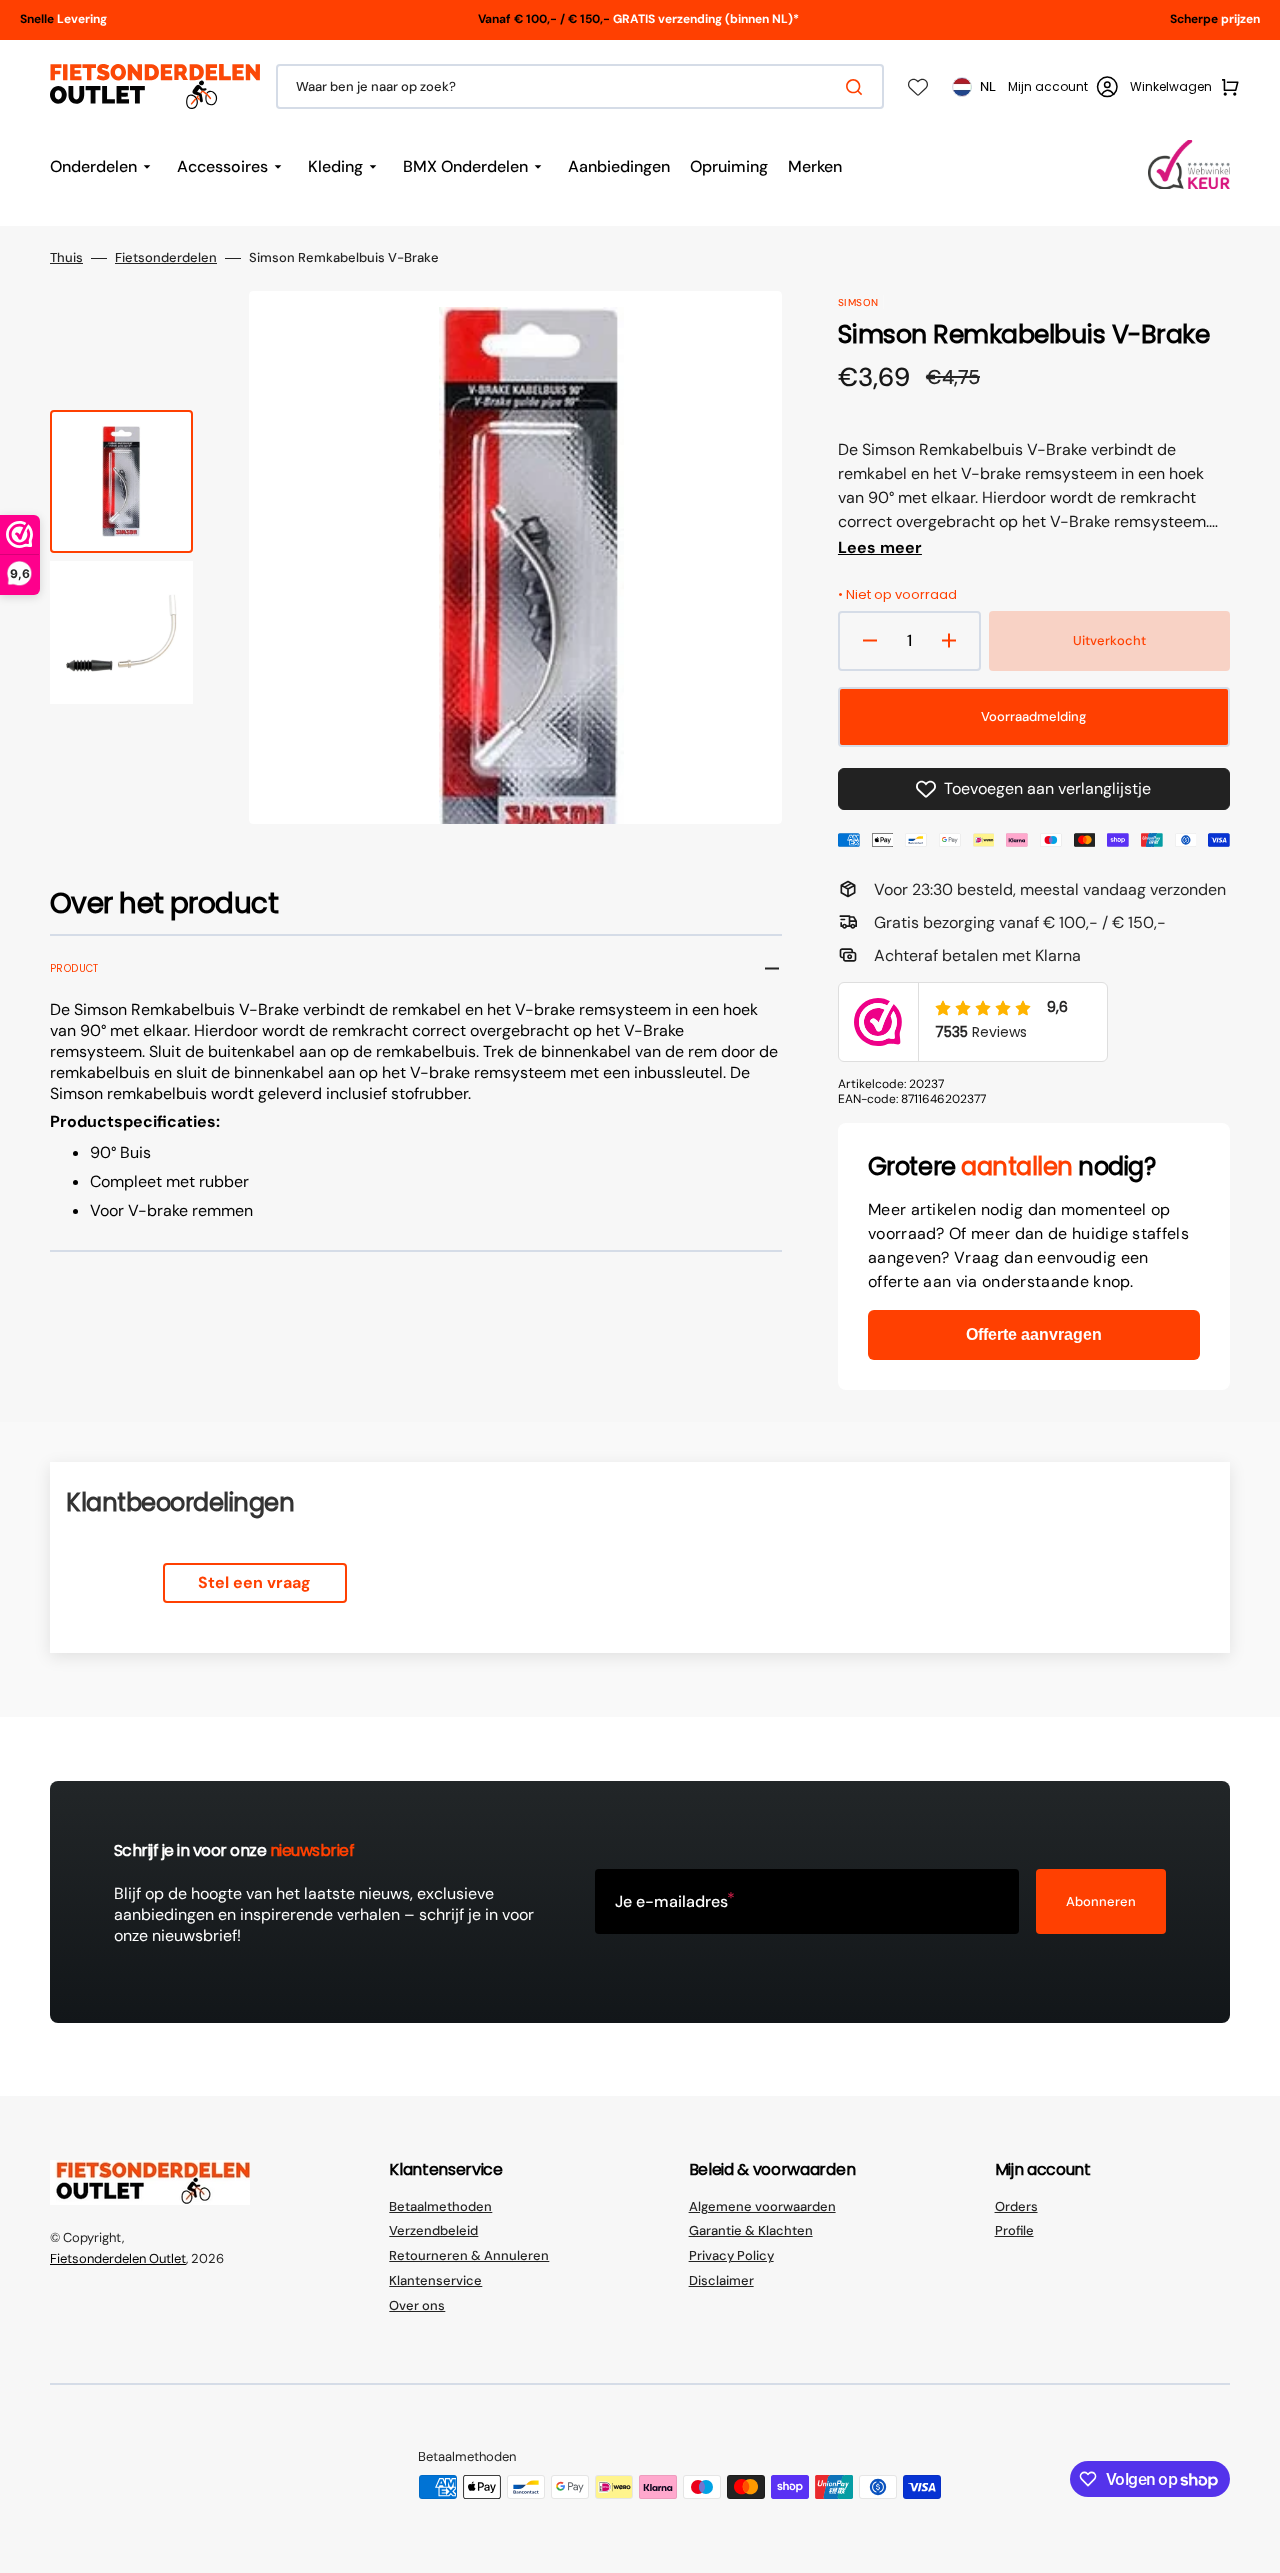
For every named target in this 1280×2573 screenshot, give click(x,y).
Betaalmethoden (440, 2207)
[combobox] (580, 86)
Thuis (66, 258)
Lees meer (880, 548)
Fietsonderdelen (166, 258)
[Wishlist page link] (918, 87)
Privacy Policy (731, 2255)
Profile (1014, 2230)
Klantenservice (435, 2280)
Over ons (417, 2305)
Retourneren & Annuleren (469, 2255)
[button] (1063, 87)
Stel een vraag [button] (254, 1582)
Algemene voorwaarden (762, 2207)
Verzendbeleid (433, 2230)
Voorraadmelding (1033, 716)
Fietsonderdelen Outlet (118, 2258)
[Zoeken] (858, 87)
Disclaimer (721, 2280)
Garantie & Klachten (751, 2230)
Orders (1016, 2207)
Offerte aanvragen (1034, 1334)
